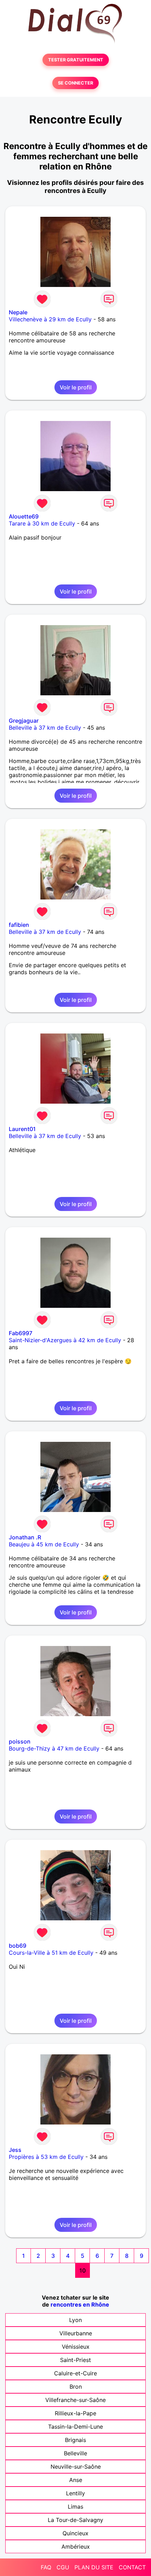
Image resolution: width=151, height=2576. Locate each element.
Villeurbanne (76, 2333)
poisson (20, 1741)
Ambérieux (76, 2547)
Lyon (75, 2320)
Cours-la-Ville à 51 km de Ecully (51, 1953)
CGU (63, 2567)
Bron (76, 2387)
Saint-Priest (75, 2360)
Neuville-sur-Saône (76, 2467)
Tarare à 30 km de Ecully (42, 523)
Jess (15, 2150)
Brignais (75, 2440)
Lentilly (75, 2493)
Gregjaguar (24, 721)
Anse (76, 2480)
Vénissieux (76, 2347)
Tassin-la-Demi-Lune (75, 2427)
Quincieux (75, 2533)
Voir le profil (76, 387)
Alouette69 (24, 516)
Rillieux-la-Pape (75, 2413)
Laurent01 (22, 1129)
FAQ (46, 2567)
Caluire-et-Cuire (75, 2373)
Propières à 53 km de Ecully (46, 2157)
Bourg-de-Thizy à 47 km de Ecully (54, 1748)
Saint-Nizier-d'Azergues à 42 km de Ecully (65, 1340)
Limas (75, 2507)
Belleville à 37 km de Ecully (45, 728)
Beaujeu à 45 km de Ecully (44, 1544)
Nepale (18, 312)
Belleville (75, 2453)
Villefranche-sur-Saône (75, 2400)
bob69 (18, 1946)
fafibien (19, 925)
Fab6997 (21, 1333)
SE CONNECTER (75, 83)
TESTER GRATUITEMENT (76, 60)
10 (83, 2270)
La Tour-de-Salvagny (75, 2520)
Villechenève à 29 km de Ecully (50, 319)
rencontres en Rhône (80, 2304)
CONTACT (132, 2567)
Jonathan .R (25, 1537)
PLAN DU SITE (94, 2567)
